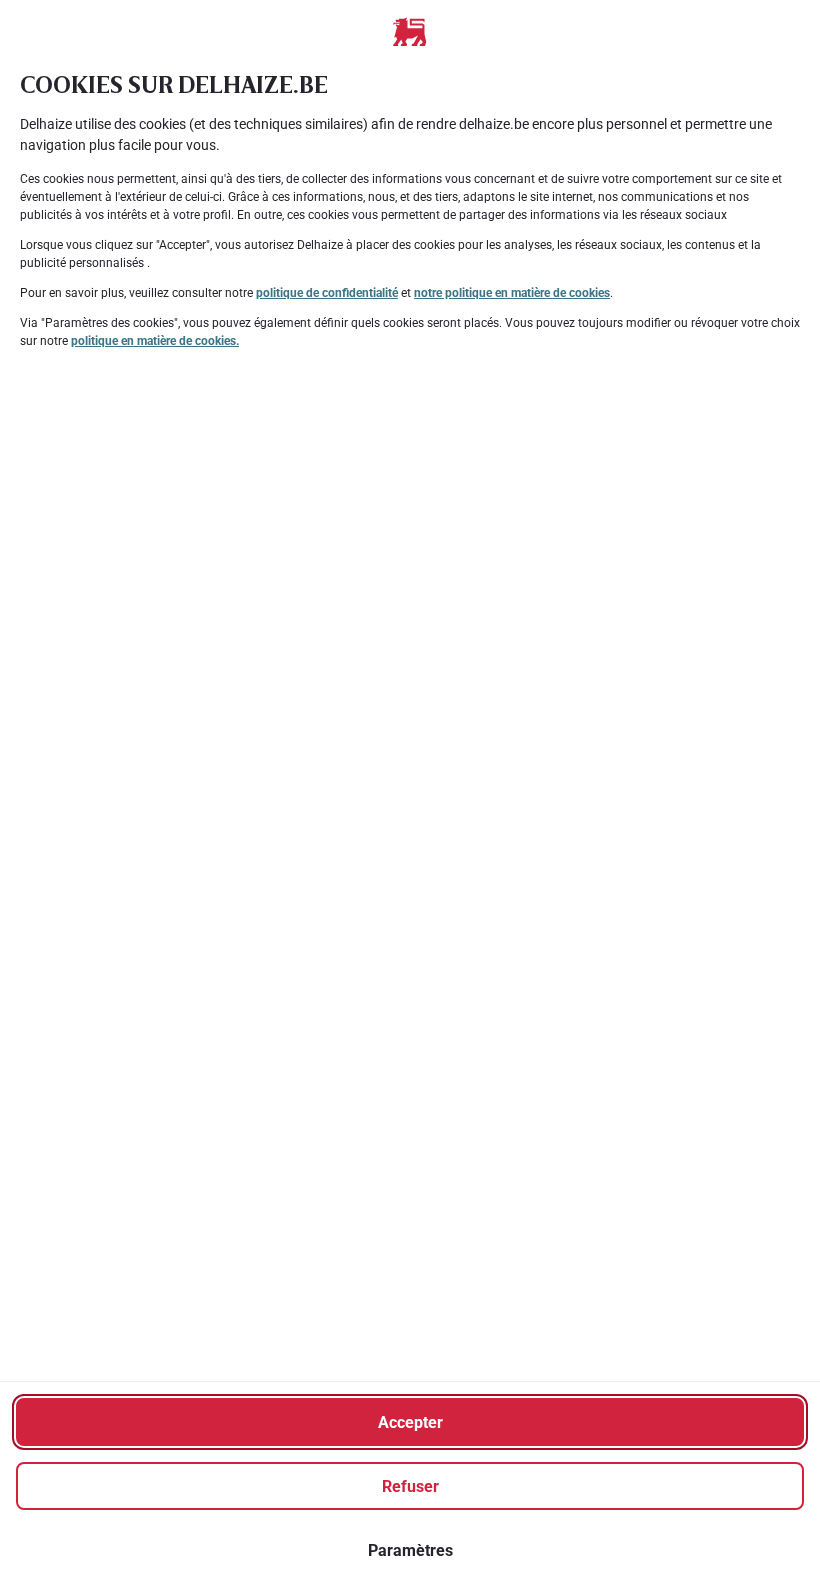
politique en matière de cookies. (155, 341)
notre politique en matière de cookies (512, 293)
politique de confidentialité (327, 293)
